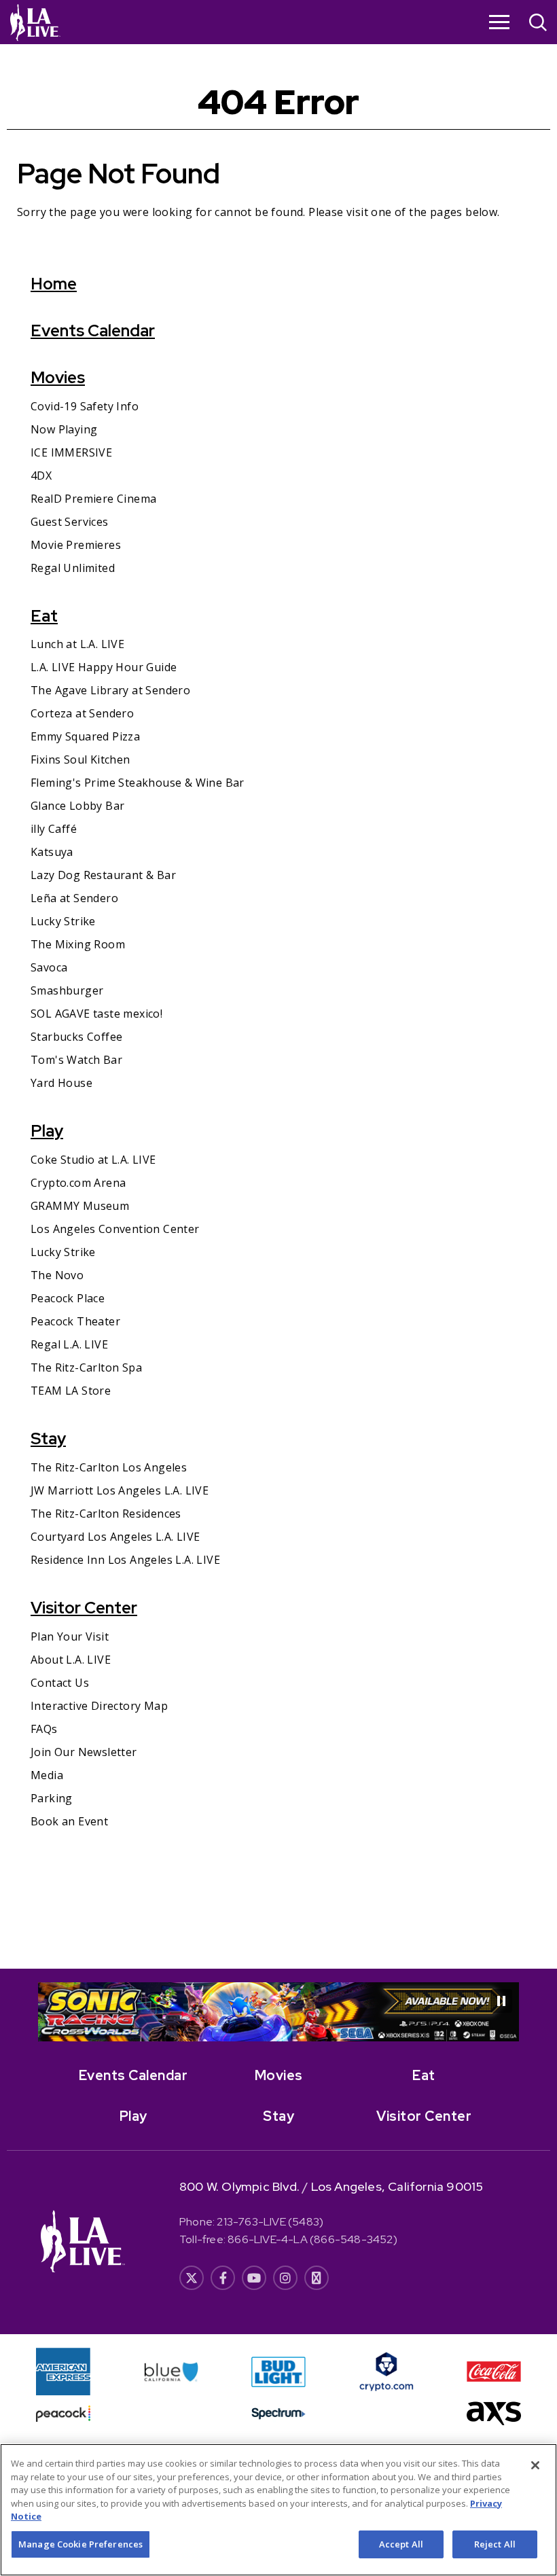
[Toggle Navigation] (499, 22)
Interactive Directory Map (99, 1706)
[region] (278, 2510)
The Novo (57, 1275)
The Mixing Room (78, 944)
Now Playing (64, 429)
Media (47, 1775)
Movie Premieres (76, 545)
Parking (52, 1798)
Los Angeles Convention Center (115, 1229)
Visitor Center (84, 1608)
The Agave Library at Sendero (110, 690)
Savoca (49, 967)
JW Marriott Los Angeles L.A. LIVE (120, 1490)
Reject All (495, 2544)
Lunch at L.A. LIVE (77, 644)
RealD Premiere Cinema (93, 499)
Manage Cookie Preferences (80, 2544)
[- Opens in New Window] (278, 2012)
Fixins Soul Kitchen (80, 759)
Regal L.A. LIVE (69, 1344)
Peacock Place (68, 1298)
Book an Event (69, 1821)
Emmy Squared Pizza (85, 736)
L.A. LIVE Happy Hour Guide (104, 667)
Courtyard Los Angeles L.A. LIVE (115, 1537)
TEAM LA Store (71, 1391)
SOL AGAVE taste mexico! (96, 1014)
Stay (48, 1438)
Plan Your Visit (70, 1636)
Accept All (401, 2544)
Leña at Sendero (74, 898)
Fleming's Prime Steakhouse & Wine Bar (138, 783)
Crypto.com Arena (78, 1183)
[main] (278, 1006)
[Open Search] (538, 24)
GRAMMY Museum (80, 1206)
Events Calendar (93, 330)
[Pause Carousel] (501, 2001)
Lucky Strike (63, 921)
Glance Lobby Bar (77, 806)
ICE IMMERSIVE (71, 452)
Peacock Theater (75, 1321)
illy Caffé (54, 829)
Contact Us (60, 1683)
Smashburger (67, 990)
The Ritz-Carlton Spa (86, 1367)
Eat (44, 616)
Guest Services (70, 522)
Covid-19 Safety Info (85, 406)
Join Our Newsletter (84, 1752)
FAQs (44, 1729)
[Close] (535, 2465)
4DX (41, 476)
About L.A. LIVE (71, 1660)
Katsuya (52, 852)
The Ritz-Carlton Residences (106, 1514)
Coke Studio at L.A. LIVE (93, 1160)
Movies (58, 377)
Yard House (61, 1083)
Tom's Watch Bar (76, 1060)
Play (47, 1131)
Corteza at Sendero (82, 713)
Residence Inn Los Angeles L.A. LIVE (125, 1560)
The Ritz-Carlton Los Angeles (109, 1467)
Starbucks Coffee (76, 1037)
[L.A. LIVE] (35, 22)
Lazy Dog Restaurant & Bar (103, 875)
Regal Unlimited (73, 568)
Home (54, 284)
